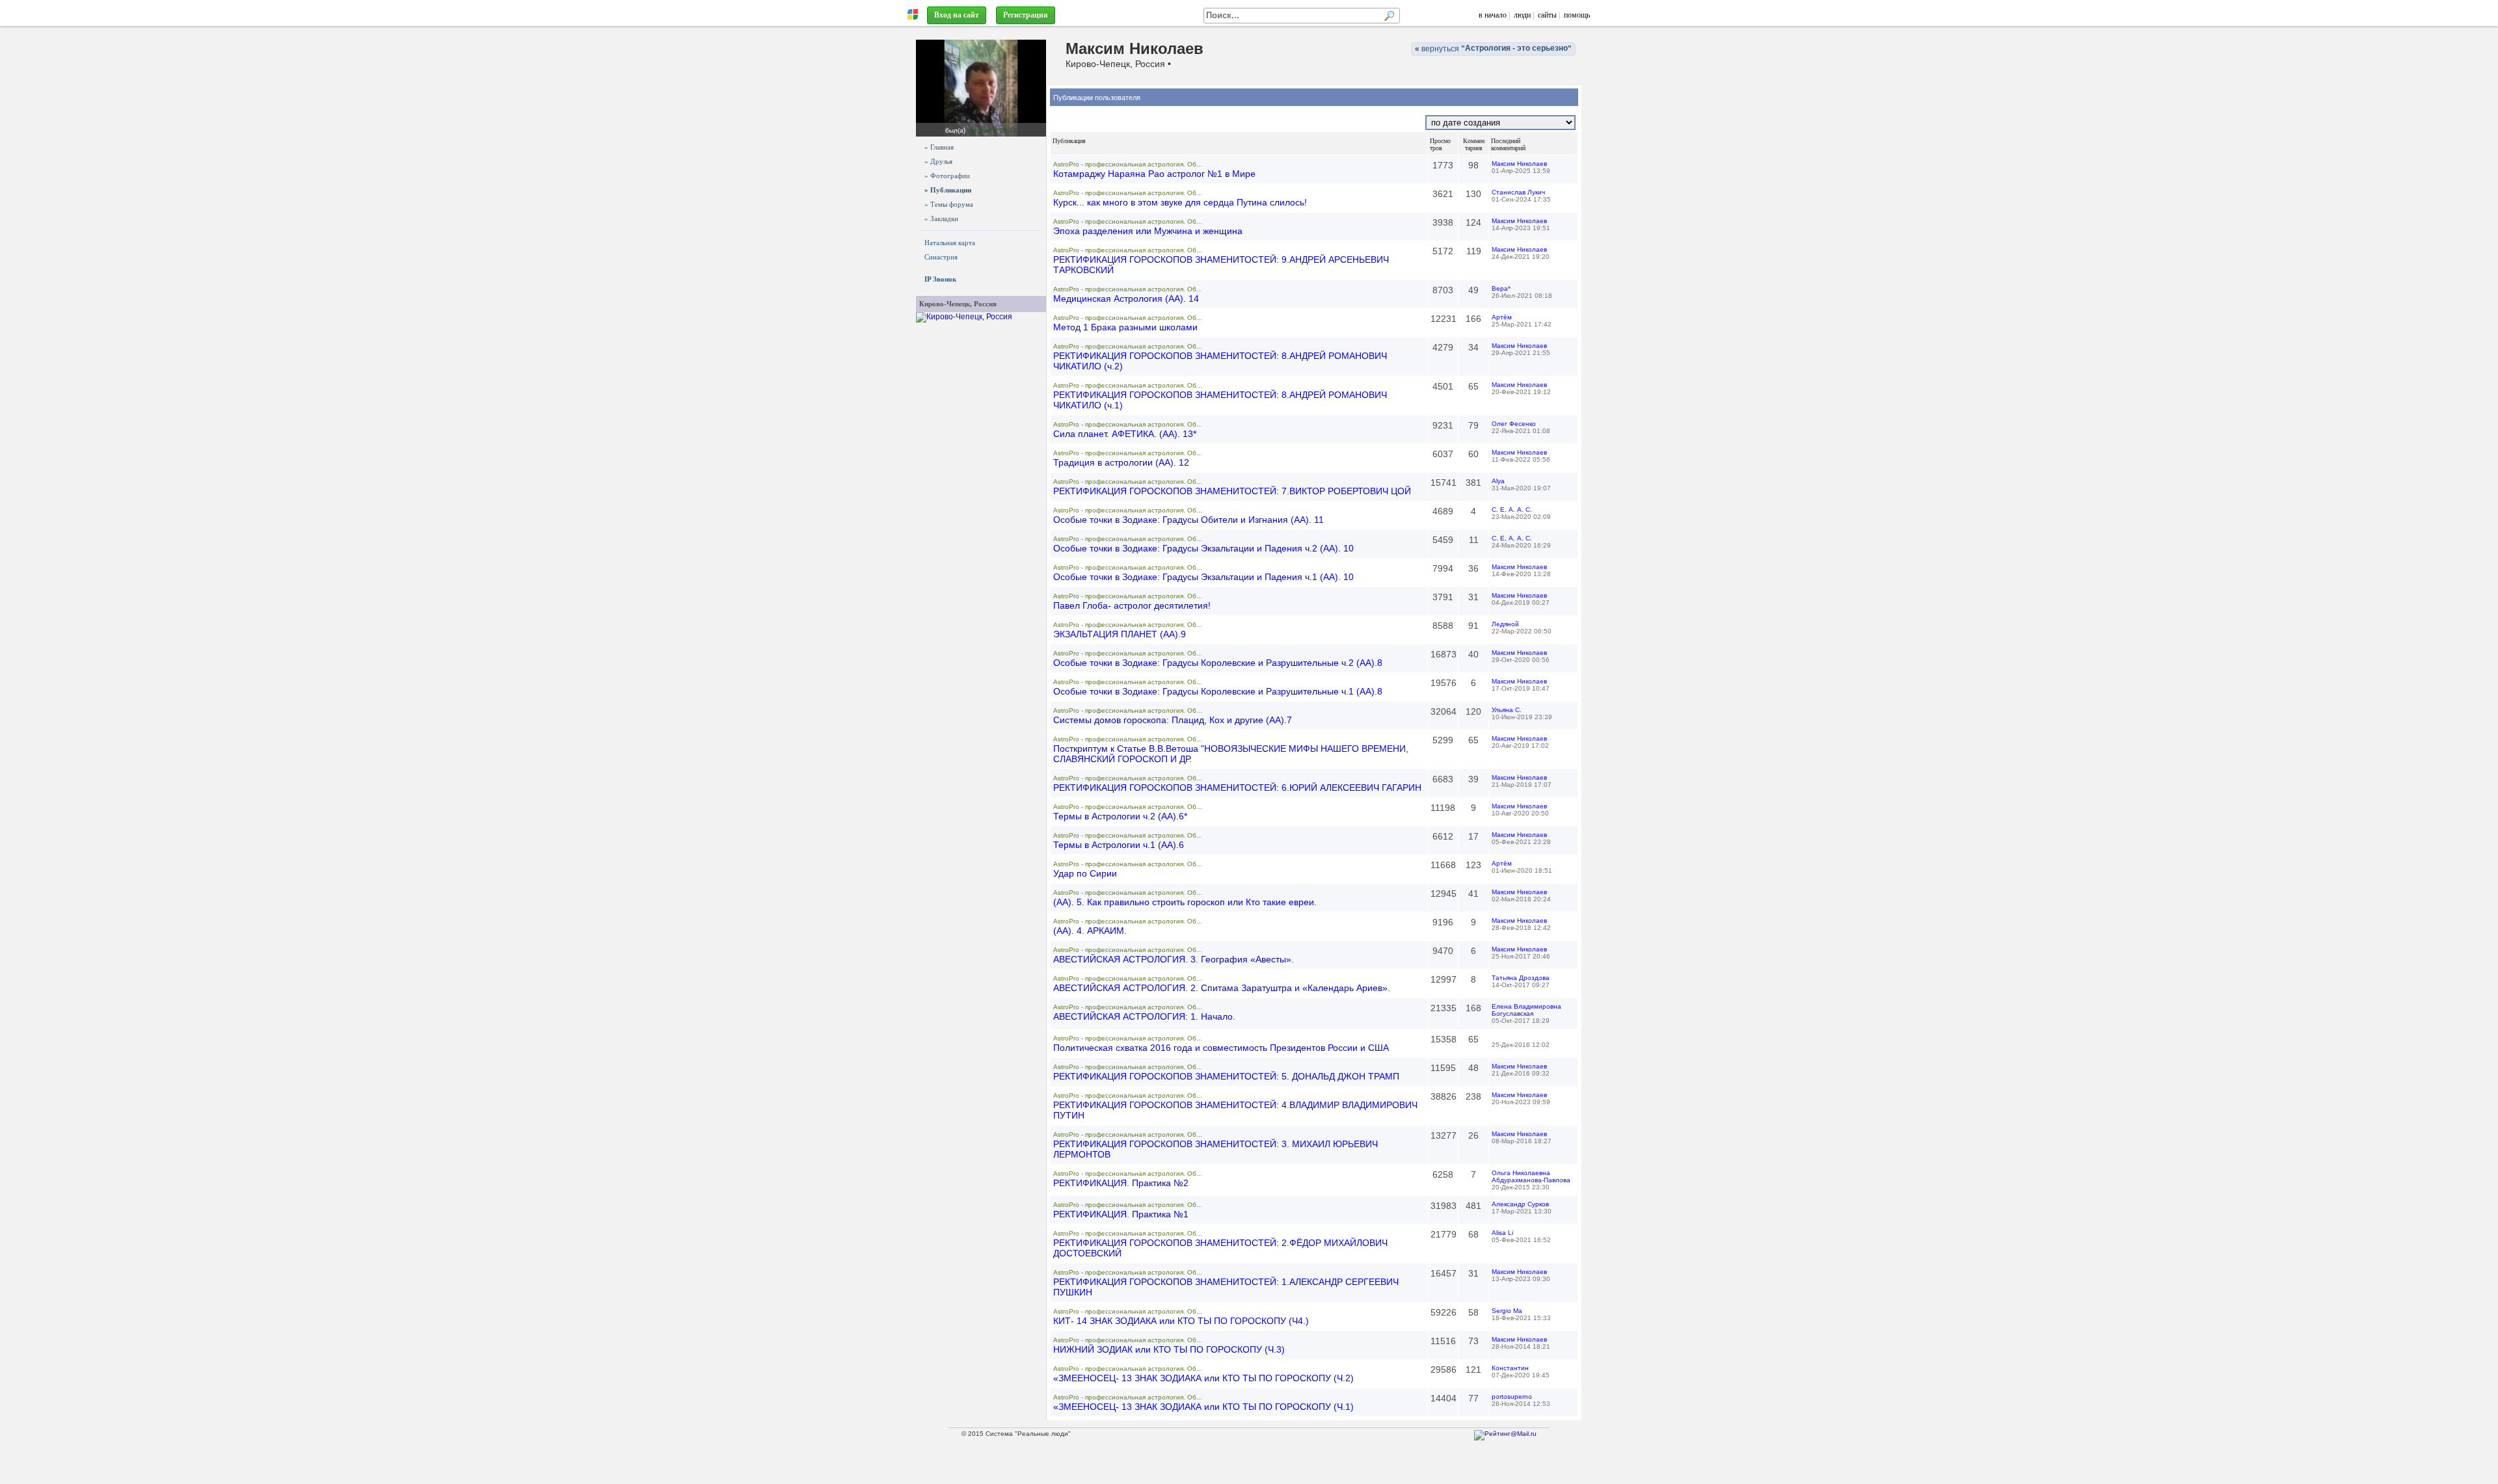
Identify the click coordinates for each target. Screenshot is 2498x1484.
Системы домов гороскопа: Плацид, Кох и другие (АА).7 (1173, 720)
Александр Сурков (1520, 1204)
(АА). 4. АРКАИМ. (1090, 931)
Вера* (1501, 288)
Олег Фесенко (1514, 424)
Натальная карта (950, 243)
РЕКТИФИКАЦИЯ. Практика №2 (1121, 1183)
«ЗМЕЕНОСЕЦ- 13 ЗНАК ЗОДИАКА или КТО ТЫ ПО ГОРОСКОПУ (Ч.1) (1203, 1407)
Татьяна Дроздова (1521, 978)
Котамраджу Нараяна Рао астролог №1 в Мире (1154, 174)
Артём (1502, 317)
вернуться (1493, 48)
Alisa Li (1502, 1233)
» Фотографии (947, 176)
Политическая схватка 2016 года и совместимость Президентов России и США (1221, 1048)
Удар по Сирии (1085, 873)
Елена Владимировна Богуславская (1526, 1010)
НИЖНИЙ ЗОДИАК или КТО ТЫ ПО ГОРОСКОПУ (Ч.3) (1169, 1349)
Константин (1510, 1368)
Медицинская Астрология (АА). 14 (1126, 298)
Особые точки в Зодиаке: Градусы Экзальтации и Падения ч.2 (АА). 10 (1203, 548)
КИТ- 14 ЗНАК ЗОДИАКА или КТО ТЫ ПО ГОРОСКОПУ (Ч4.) (1181, 1321)
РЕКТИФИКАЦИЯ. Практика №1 (1121, 1214)
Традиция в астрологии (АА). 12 (1121, 462)
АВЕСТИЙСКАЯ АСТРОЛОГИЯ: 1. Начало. (1144, 1016)
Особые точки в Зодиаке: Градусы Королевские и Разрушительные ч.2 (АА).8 (1218, 663)
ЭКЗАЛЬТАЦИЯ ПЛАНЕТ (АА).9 (1120, 634)
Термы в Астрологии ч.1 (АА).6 (1119, 845)
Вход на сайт (957, 15)
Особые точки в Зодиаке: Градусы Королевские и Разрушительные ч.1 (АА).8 (1218, 691)
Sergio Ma (1507, 1311)
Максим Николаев (1519, 164)
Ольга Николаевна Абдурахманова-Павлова (1531, 1176)
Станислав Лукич (1518, 192)
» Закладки (941, 219)
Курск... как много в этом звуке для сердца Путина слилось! (1180, 202)
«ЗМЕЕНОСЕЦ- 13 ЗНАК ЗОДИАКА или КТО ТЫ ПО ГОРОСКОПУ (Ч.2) (1203, 1378)
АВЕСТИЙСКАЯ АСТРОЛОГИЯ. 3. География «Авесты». (1174, 959)
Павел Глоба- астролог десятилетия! (1132, 605)
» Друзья (938, 161)
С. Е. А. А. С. (1512, 510)
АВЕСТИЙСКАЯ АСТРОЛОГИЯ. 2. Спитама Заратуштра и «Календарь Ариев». (1222, 988)
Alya (1498, 481)
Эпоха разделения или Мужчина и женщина (1148, 231)
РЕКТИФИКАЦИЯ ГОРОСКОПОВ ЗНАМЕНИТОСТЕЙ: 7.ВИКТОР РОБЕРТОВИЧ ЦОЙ (1232, 491)
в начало (1493, 15)
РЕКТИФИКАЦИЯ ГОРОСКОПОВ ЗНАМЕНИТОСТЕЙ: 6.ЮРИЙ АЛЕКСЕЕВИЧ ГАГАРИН (1237, 788)
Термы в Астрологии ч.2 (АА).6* (1120, 816)
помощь (1577, 15)
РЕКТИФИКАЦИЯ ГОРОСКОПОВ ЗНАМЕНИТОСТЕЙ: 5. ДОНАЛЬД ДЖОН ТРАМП (1226, 1076)
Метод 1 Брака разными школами (1125, 327)
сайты (1547, 15)
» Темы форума (949, 204)
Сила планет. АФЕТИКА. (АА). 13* (1125, 434)
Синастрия (941, 257)
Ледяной (1505, 624)
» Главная (939, 147)
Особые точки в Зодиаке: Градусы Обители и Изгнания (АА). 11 (1189, 520)
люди (1522, 15)
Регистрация (1026, 15)
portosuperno (1512, 1397)
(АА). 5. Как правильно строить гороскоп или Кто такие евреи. (1185, 902)
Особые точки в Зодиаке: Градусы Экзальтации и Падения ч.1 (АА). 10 (1203, 577)
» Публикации (948, 190)
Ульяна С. (1507, 710)
